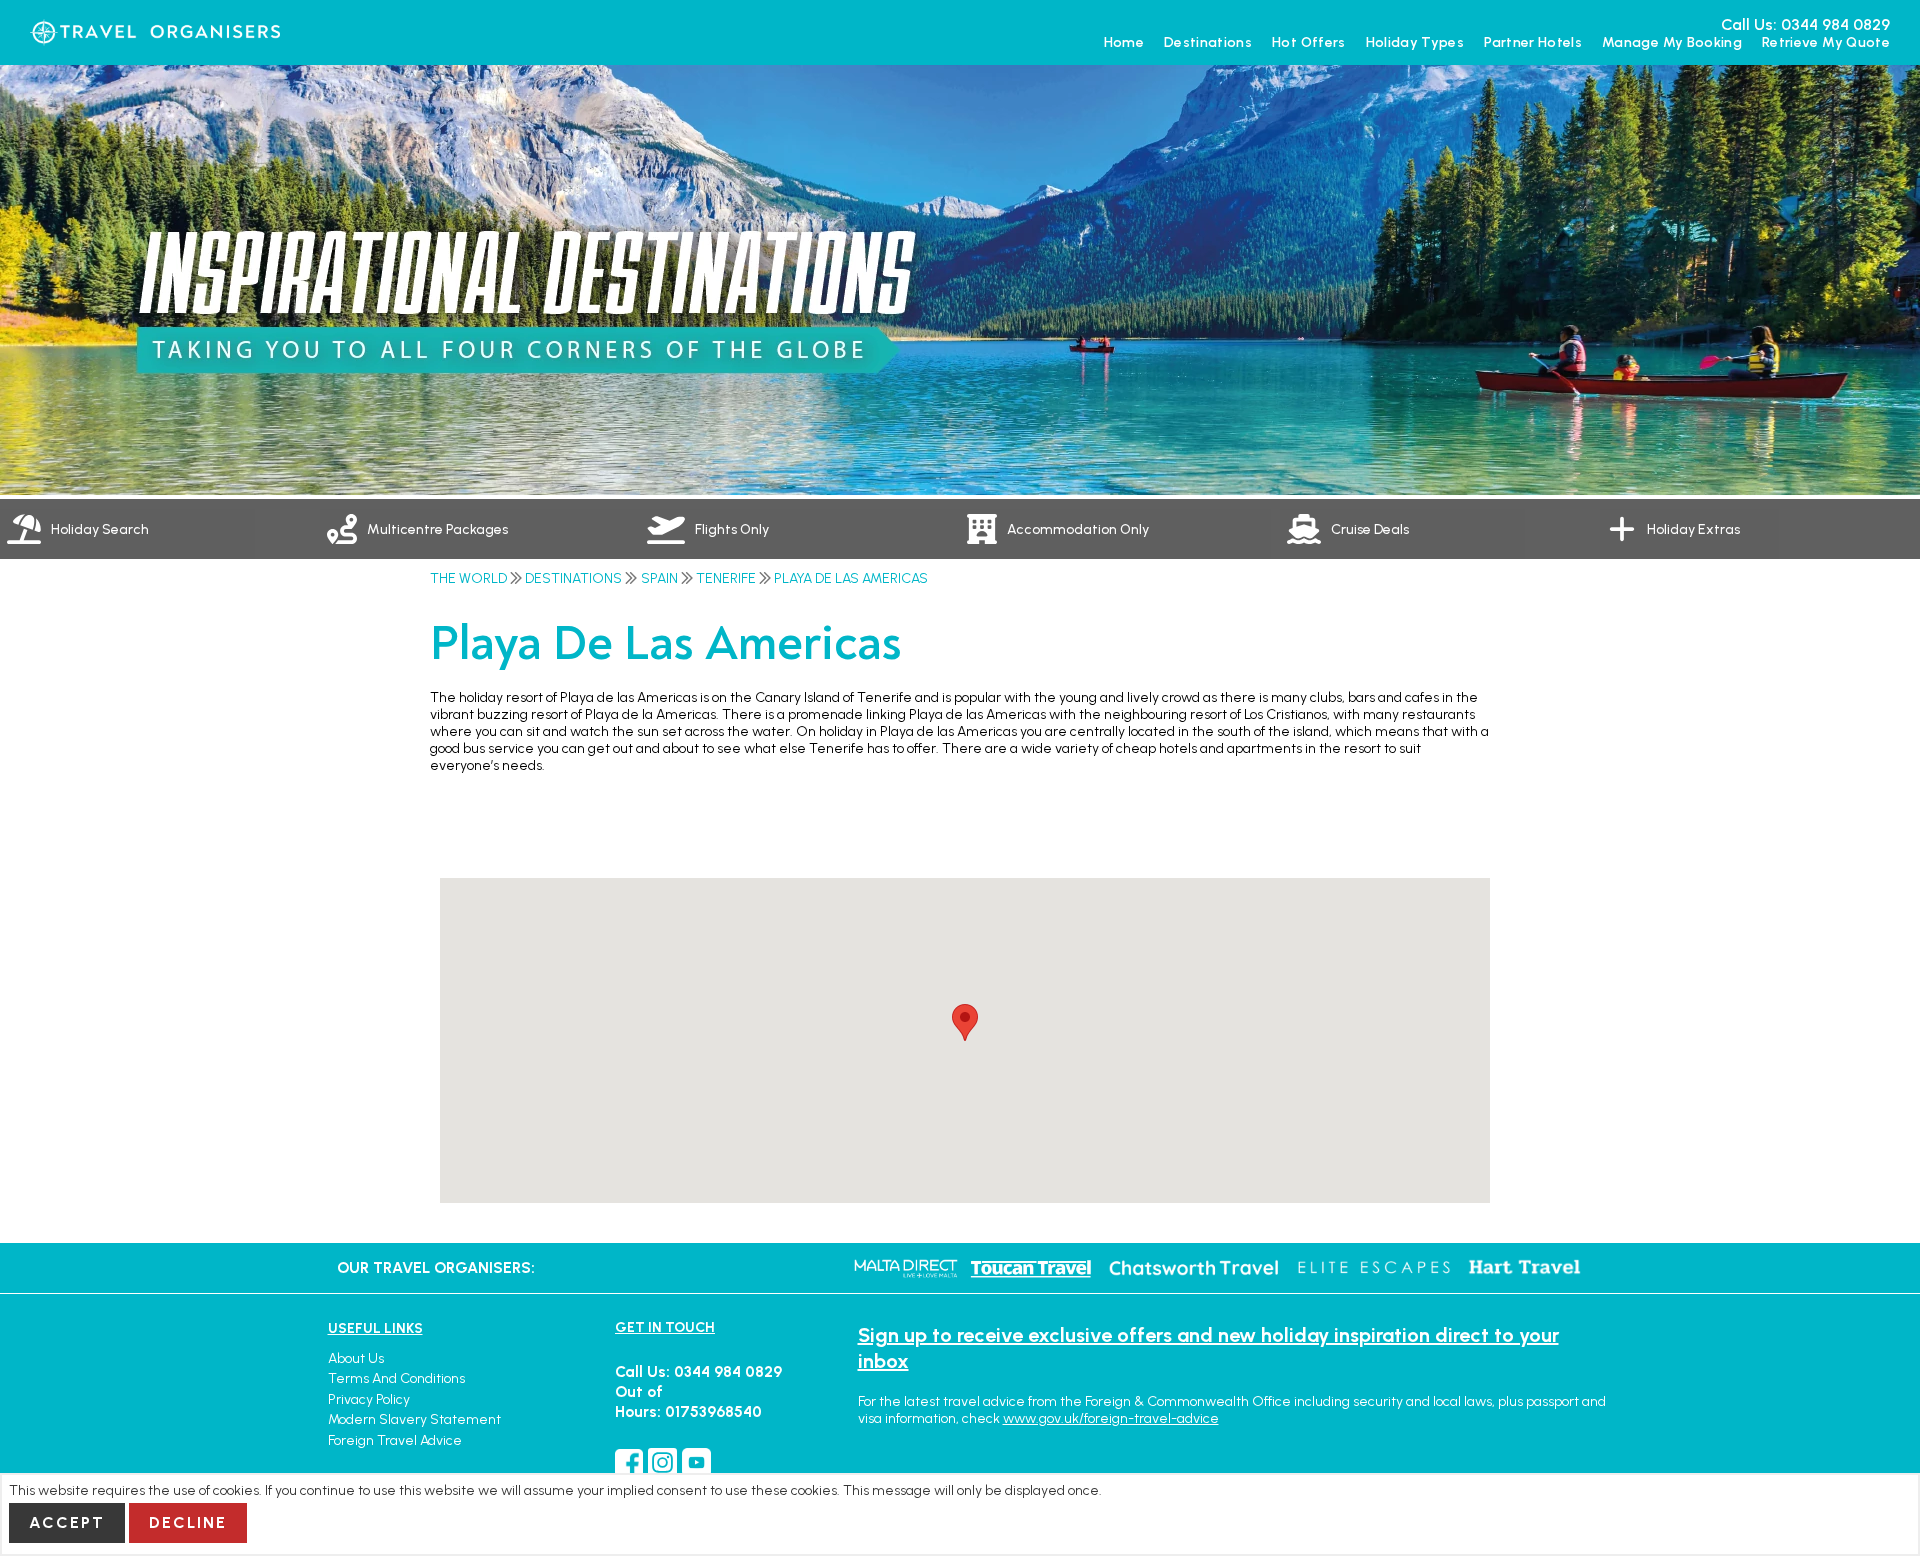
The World (468, 578)
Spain (659, 578)
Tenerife (726, 578)
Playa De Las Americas (851, 578)
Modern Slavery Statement (414, 1419)
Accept (67, 1522)
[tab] (160, 529)
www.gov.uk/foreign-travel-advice (1111, 1418)
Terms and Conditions (396, 1378)
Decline (188, 1522)
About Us (356, 1358)
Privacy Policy (369, 1399)
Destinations (573, 578)
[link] (480, 529)
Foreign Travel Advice (395, 1440)
